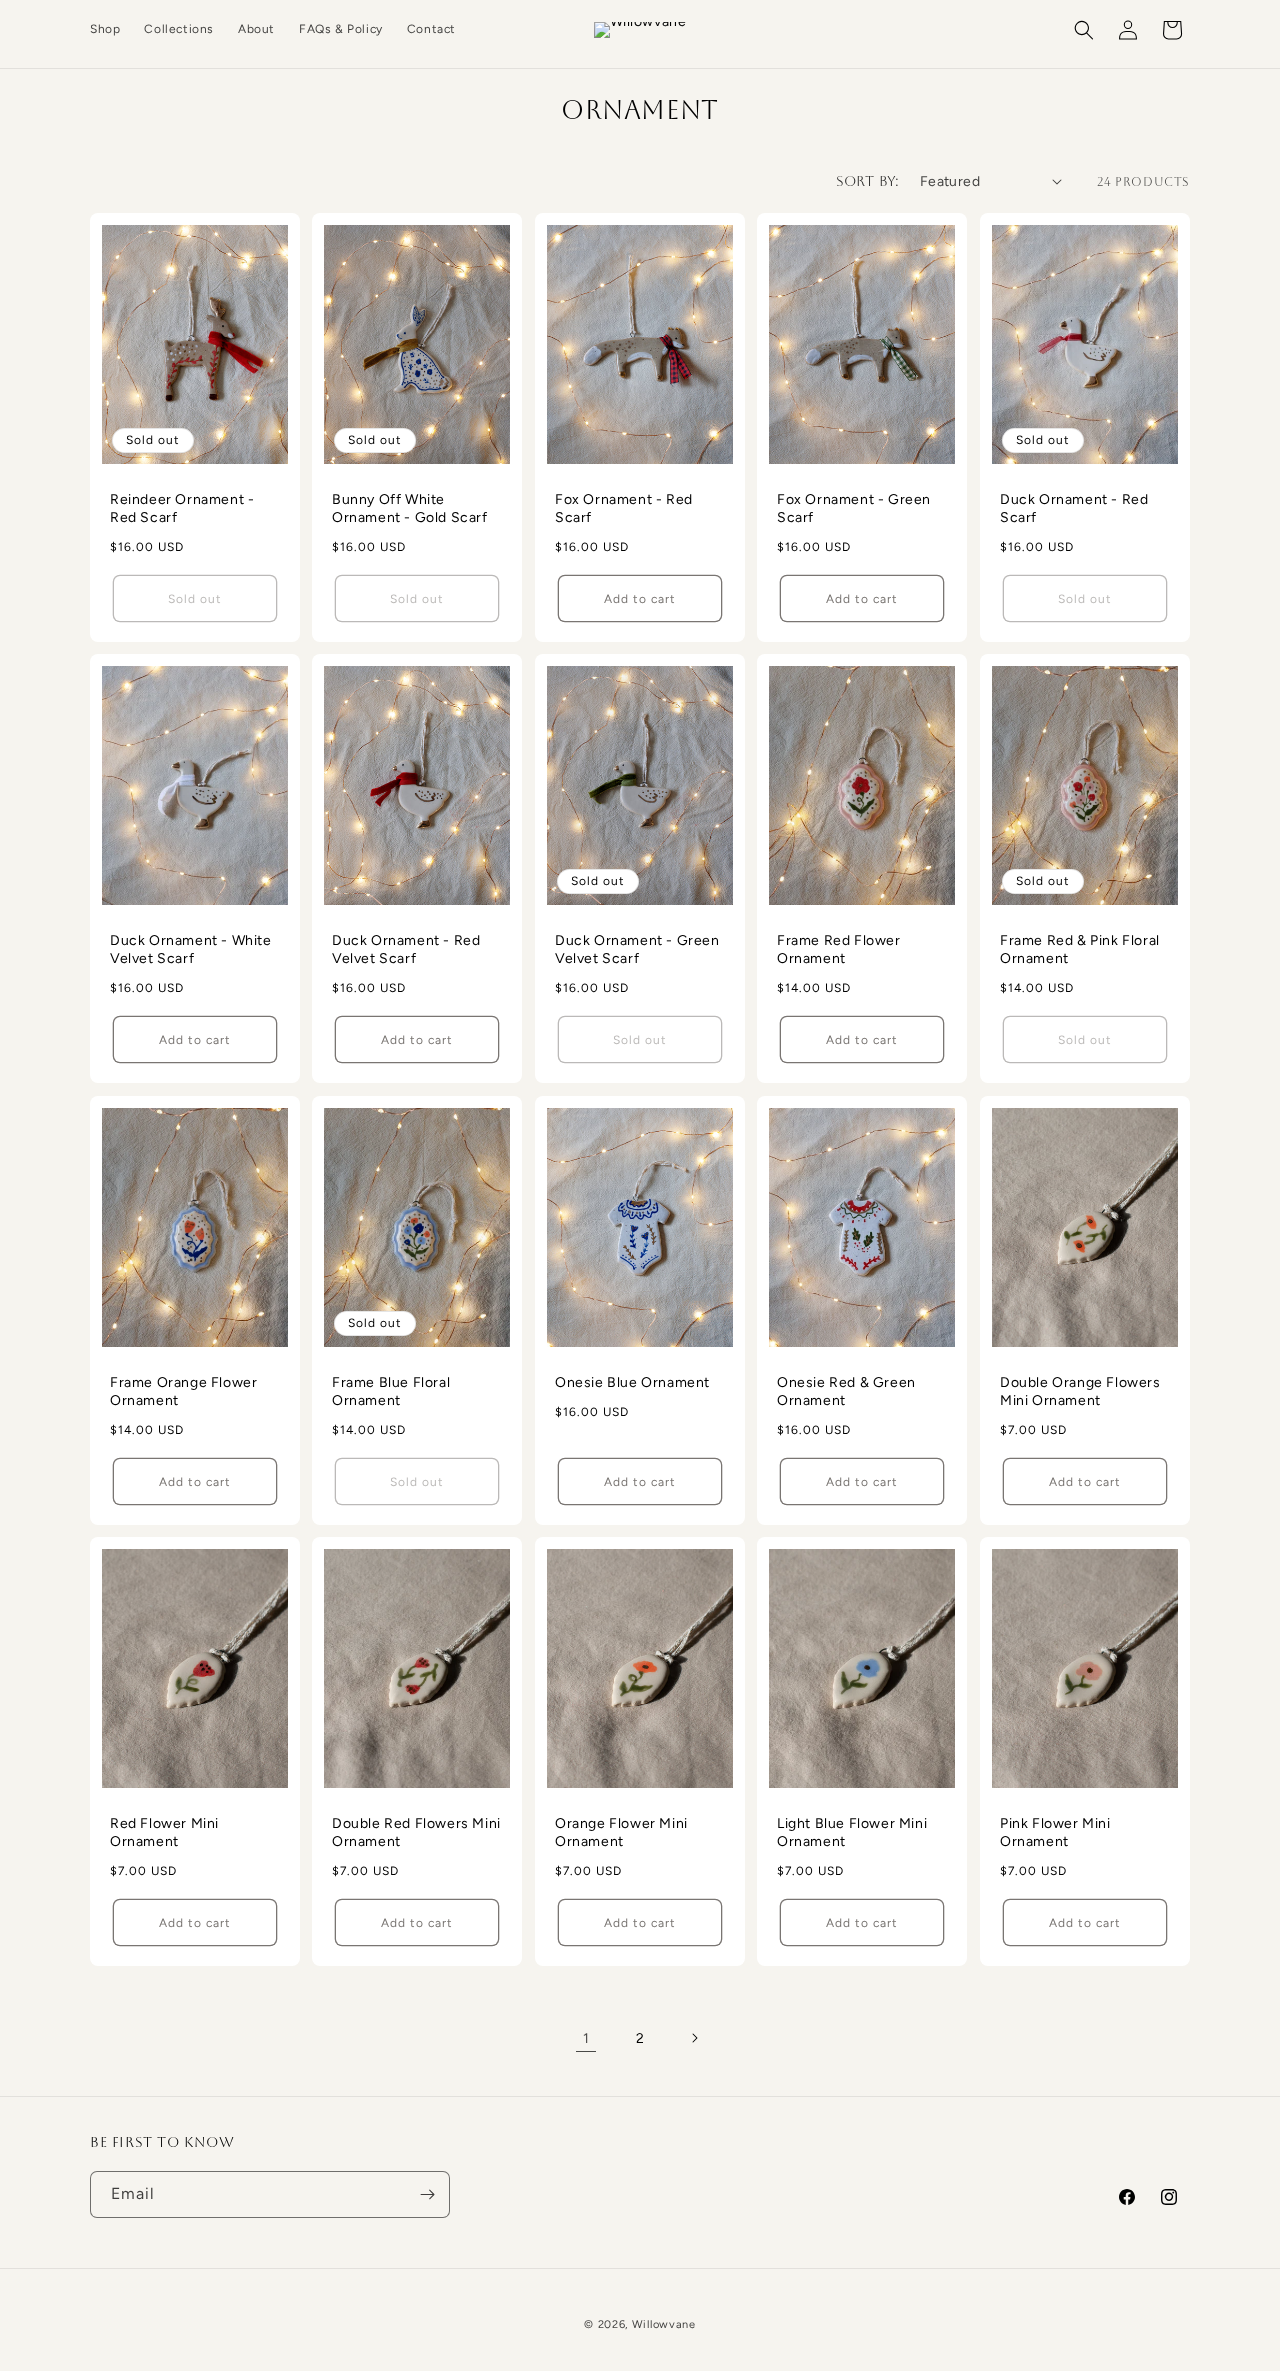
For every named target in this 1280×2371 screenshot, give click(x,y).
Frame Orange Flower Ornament (183, 1391)
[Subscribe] (427, 2194)
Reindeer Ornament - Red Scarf (182, 508)
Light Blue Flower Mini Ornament (852, 1832)
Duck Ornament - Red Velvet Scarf (406, 949)
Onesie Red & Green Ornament (846, 1391)
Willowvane (664, 2324)
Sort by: (868, 181)
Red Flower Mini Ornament (164, 1832)
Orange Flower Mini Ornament (621, 1832)
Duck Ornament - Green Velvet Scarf (637, 949)
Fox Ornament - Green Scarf (854, 508)
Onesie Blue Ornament (632, 1382)
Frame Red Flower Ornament (839, 949)
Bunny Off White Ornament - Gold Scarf (410, 508)
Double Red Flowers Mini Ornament (416, 1832)
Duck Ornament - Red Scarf (1074, 508)
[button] (1084, 30)
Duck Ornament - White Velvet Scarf (191, 949)
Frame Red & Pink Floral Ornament (1080, 949)
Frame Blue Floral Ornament (391, 1391)
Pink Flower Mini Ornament (1055, 1832)
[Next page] (694, 2038)
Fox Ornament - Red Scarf (624, 508)
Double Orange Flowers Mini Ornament (1080, 1391)
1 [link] (586, 2038)
